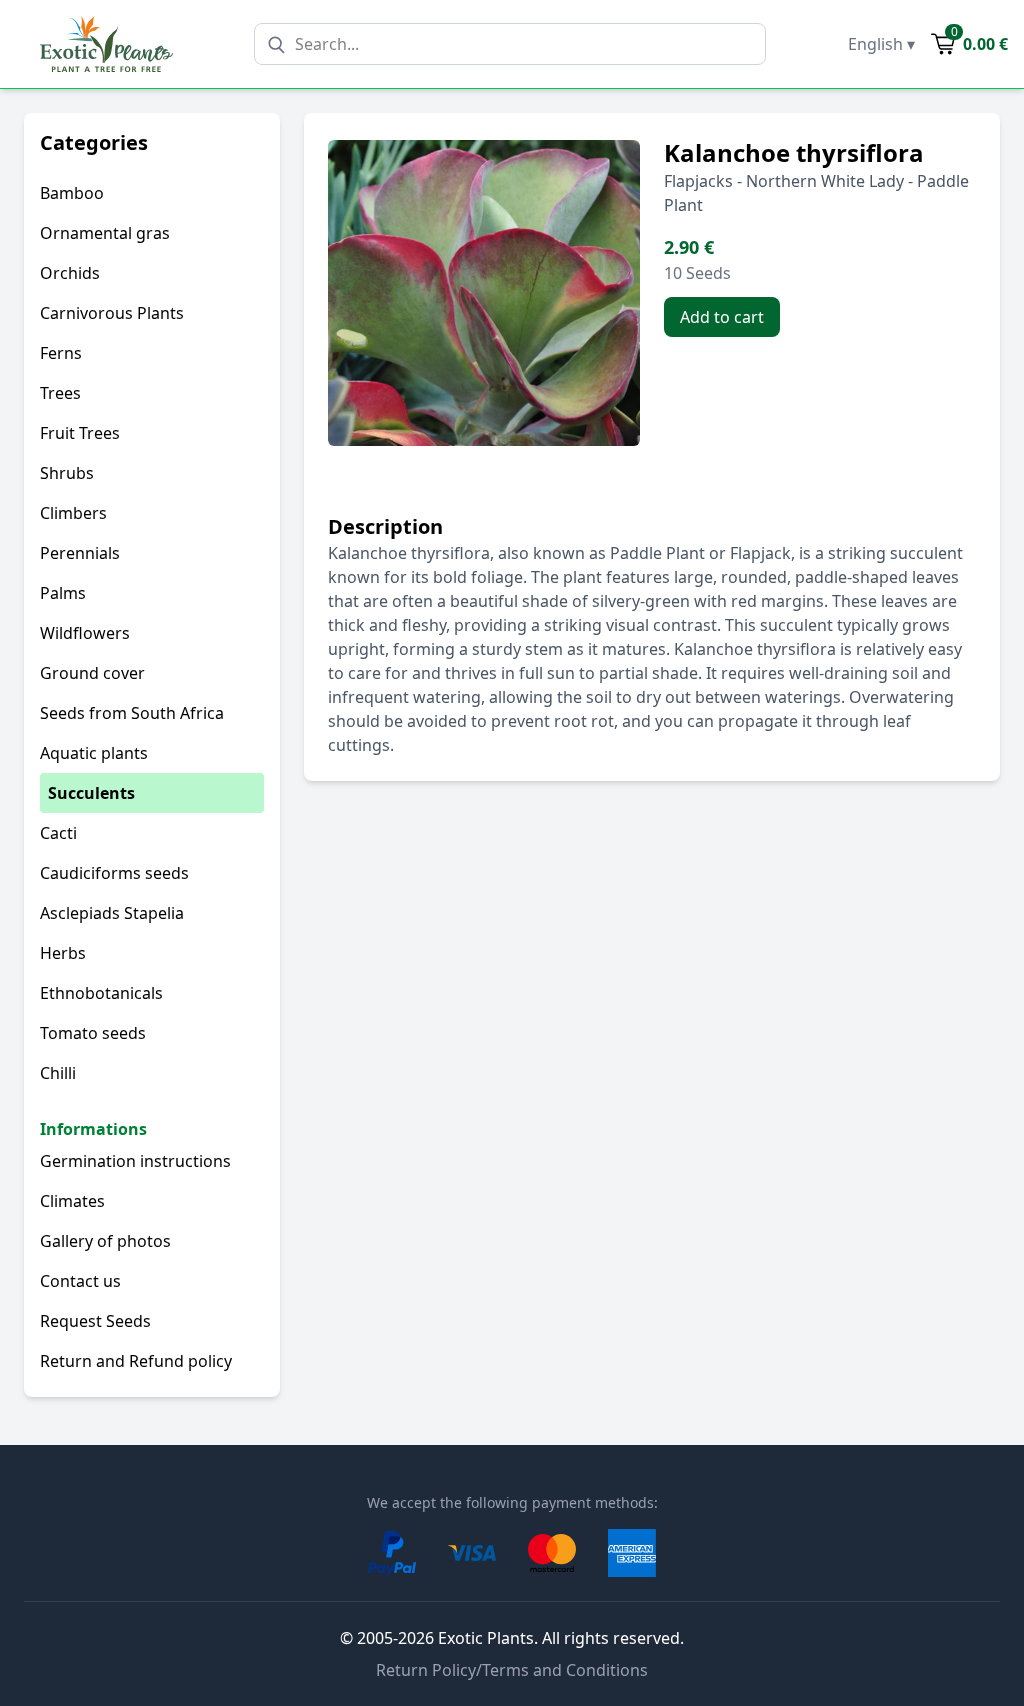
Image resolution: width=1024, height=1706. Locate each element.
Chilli (58, 1073)
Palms (63, 593)
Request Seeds (95, 1321)
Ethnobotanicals (101, 993)
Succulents (91, 793)
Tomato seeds (93, 1033)
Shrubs (67, 473)
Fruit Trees (80, 433)
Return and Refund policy (136, 1361)
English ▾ (881, 44)
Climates (72, 1201)
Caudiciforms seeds (114, 873)
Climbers (73, 513)
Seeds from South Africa (132, 713)
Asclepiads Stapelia (112, 913)
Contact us (80, 1281)
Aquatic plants (94, 753)
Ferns (61, 353)
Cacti (58, 833)
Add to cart (722, 317)
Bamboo (72, 193)
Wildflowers (85, 633)
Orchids (70, 273)
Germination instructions (135, 1161)
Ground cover (92, 673)
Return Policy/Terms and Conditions (512, 1670)
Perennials (80, 553)
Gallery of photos (105, 1241)
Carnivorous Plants (112, 313)
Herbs (63, 953)
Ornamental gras (105, 233)
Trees (60, 393)
